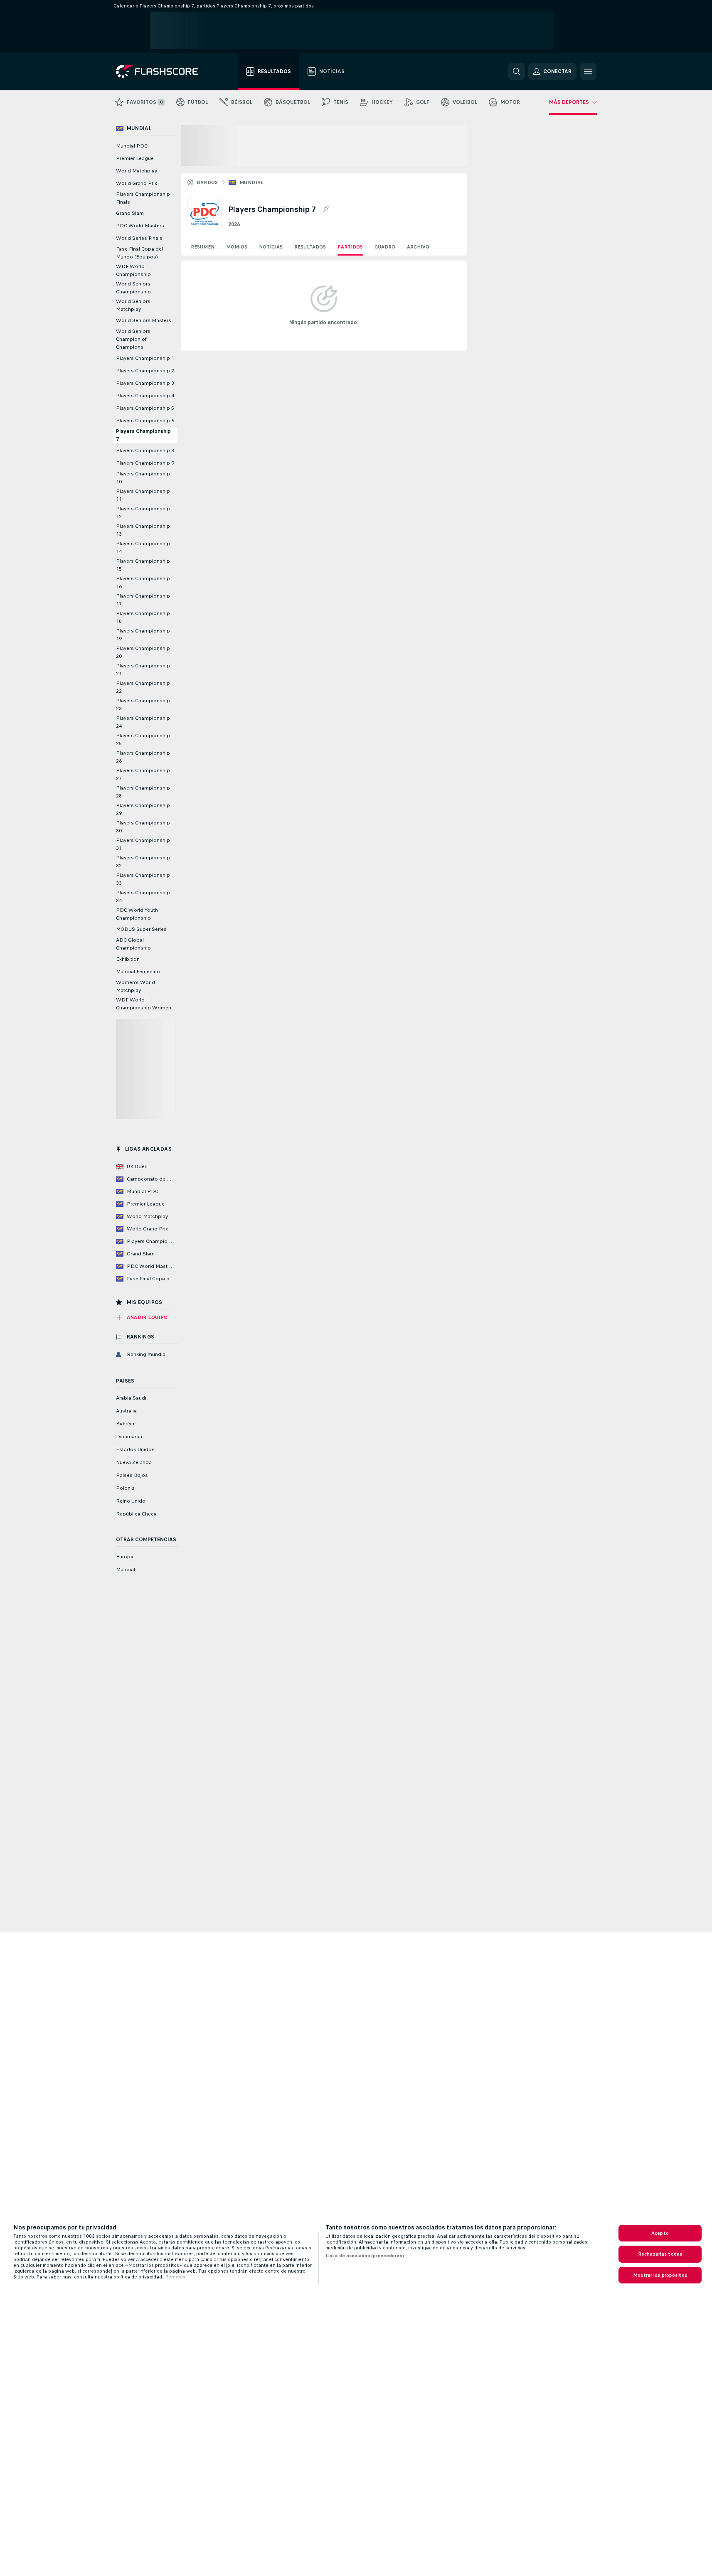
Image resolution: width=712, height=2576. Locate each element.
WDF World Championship (133, 270)
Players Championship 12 (143, 513)
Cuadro (385, 247)
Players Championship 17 (143, 600)
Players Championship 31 (143, 844)
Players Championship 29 (143, 809)
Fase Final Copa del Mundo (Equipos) (139, 253)
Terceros (175, 2277)
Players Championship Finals (143, 198)
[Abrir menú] (588, 71)
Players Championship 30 (143, 827)
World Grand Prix (137, 183)
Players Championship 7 (143, 435)
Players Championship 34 (143, 897)
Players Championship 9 (145, 463)
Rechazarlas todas (660, 2254)
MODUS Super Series (141, 929)
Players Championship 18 (143, 617)
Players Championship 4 (145, 396)
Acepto (660, 2233)
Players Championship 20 (143, 652)
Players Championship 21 (143, 670)
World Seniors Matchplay (133, 305)
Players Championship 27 (143, 774)
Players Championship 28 (143, 792)
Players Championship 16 (143, 582)
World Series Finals (139, 238)
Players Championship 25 (143, 739)
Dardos (207, 182)
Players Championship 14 (143, 547)
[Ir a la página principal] (163, 71)
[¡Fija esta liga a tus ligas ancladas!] (326, 209)
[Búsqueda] (517, 71)
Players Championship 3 (145, 383)
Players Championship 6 (145, 421)
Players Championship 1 (145, 358)
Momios (237, 247)
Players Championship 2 (145, 371)
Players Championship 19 (143, 635)
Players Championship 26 (143, 757)
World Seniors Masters (144, 320)
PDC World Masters (140, 226)
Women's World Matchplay (136, 986)
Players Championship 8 (145, 450)
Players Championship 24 (143, 722)
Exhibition (128, 959)
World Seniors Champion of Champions (133, 339)
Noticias (271, 247)
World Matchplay (137, 171)
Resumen (203, 247)
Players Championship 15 (143, 565)
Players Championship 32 (143, 862)
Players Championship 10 (143, 478)
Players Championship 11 (143, 495)
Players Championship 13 (143, 530)
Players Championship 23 (143, 705)
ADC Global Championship (133, 944)
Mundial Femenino (138, 972)
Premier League (135, 158)
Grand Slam (130, 213)
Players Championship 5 (145, 408)
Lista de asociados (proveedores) (365, 2256)
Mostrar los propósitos (660, 2275)
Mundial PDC (132, 146)
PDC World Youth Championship (137, 914)
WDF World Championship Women (144, 1004)
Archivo (418, 247)
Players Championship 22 (143, 687)
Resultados (310, 247)
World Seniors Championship (133, 288)
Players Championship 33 (143, 879)
